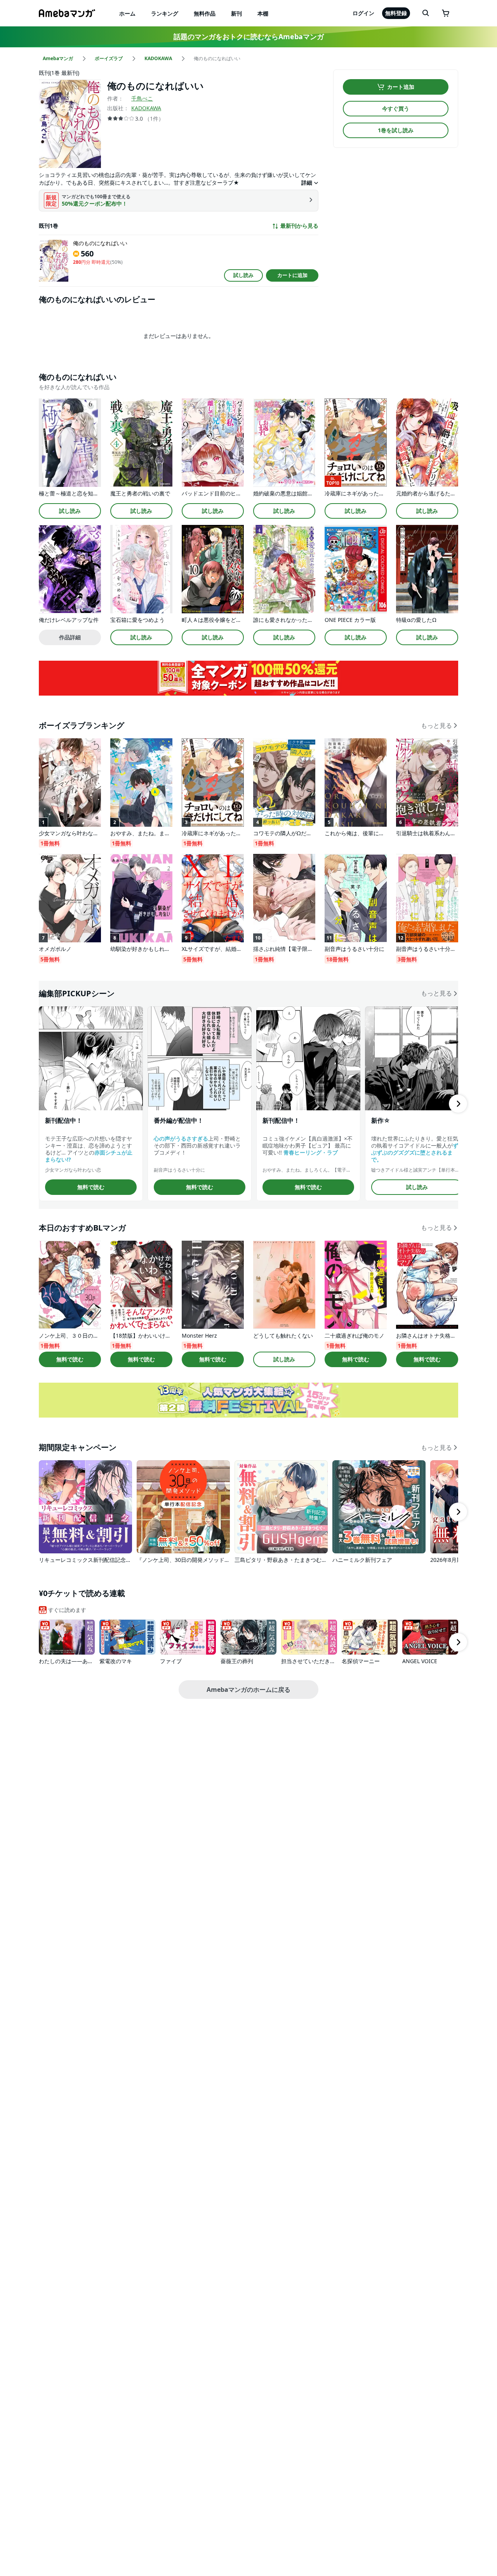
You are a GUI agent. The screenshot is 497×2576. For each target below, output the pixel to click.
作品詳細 (70, 637)
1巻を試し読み (396, 130)
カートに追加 (292, 275)
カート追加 (401, 87)
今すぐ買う (396, 108)
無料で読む (91, 1187)
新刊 (236, 13)
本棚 (263, 13)
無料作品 (205, 13)
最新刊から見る (299, 226)
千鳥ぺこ (142, 98)
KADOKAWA (146, 108)
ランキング (165, 13)
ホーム (127, 13)
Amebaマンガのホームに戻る (248, 1690)
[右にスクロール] (458, 1104)
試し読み (243, 275)
